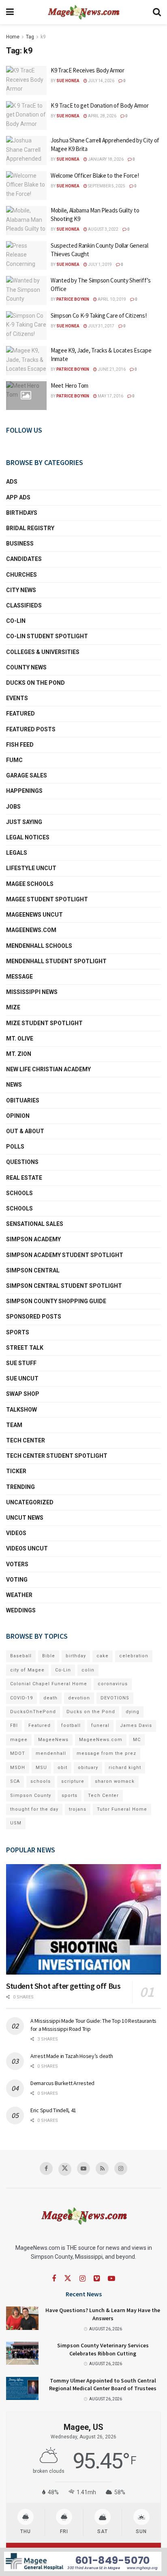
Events (17, 698)
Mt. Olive (20, 1038)
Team (14, 1425)
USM (16, 1823)
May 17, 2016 (110, 396)
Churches (21, 575)
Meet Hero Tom (70, 385)
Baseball (21, 1656)
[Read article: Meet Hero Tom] (26, 396)
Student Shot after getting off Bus (63, 1986)
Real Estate (24, 1178)
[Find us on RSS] (102, 2168)
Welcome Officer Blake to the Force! (95, 175)
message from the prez (106, 1753)
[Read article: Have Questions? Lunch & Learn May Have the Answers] (22, 2318)
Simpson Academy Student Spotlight (65, 1255)
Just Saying (24, 822)
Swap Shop (23, 1394)
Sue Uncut (22, 1378)
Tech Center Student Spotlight (57, 1456)
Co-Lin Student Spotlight (47, 636)
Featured (20, 714)
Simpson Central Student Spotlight (64, 1286)
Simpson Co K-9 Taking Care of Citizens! (98, 315)
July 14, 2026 (101, 81)
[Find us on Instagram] (121, 2168)
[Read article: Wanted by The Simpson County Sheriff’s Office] (26, 291)
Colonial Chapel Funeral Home (49, 1684)
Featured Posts (31, 729)
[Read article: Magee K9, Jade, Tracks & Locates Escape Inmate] (26, 361)
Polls (15, 1147)
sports (70, 1796)
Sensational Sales (35, 1224)
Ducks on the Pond (35, 683)
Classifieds (24, 605)
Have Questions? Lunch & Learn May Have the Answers (103, 2314)
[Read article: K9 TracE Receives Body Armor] (26, 81)
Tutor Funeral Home (122, 1809)
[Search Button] (157, 12)
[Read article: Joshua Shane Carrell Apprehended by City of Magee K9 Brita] (26, 151)
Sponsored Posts (34, 1317)
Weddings (21, 1610)
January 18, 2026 (105, 159)
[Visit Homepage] (83, 12)
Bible (49, 1656)
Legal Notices (28, 837)
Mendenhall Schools (39, 946)
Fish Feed (20, 745)
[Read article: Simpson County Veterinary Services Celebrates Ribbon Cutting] (22, 2353)
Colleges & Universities (43, 652)
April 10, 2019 (111, 299)
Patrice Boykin (73, 299)
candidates (24, 559)
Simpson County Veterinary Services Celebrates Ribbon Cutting (103, 2349)
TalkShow (21, 1410)
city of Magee (27, 1670)
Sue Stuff (21, 1363)
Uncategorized (30, 1502)
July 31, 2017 (101, 326)
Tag (30, 37)
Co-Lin (16, 621)
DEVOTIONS (115, 1698)
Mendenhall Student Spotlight (56, 961)
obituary (88, 1768)
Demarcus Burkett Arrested (62, 2083)
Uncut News (25, 1518)
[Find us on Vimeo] (97, 2279)
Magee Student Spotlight (47, 899)
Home (13, 37)
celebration (134, 1656)
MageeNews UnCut (34, 915)
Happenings (24, 791)
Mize (13, 1007)
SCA (15, 1781)
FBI (14, 1725)
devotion (79, 1698)
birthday (76, 1656)
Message (19, 977)
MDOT (18, 1753)
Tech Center (26, 1440)
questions (22, 1162)
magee (19, 1740)
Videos (16, 1533)
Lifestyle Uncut (31, 868)
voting (17, 1580)
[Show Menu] (10, 12)
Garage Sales (27, 775)
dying (133, 1712)
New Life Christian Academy (48, 1069)
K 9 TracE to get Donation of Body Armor (100, 105)
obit (62, 1768)
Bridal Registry (30, 528)
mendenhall (51, 1753)
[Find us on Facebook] (46, 2168)
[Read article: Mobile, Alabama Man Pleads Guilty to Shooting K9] (26, 221)
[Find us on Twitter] (65, 2169)
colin (88, 1670)
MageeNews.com (31, 930)
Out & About (25, 1131)
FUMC (14, 760)
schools (19, 1208)
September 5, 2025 (106, 186)
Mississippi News (32, 992)
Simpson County (31, 1796)
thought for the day (34, 1809)
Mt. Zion (19, 1054)
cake (103, 1656)
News (14, 1085)
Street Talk (25, 1348)
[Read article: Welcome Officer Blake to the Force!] (26, 186)
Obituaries (23, 1100)
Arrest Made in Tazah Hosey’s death (72, 2056)
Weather (19, 1595)
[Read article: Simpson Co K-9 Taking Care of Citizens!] (26, 326)
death (50, 1698)
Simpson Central (33, 1270)
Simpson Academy (33, 1239)
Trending (20, 1487)
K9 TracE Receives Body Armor (88, 70)
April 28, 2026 (102, 116)
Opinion (18, 1116)
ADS (12, 482)
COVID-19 (21, 1698)
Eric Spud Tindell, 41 (53, 2110)
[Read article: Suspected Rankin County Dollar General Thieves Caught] (26, 256)
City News (21, 590)
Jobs (13, 807)
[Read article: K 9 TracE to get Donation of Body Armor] (26, 116)
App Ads (18, 497)
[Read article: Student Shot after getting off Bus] (83, 1919)
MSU (41, 1768)
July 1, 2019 (100, 264)
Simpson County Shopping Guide (56, 1301)
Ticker (16, 1471)
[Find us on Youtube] (83, 2168)
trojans (78, 1809)
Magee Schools (30, 884)
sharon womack (115, 1781)
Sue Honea (68, 81)
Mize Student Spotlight (44, 1023)
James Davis (136, 1725)
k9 (43, 37)
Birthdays (22, 513)
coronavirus (113, 1684)
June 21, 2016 (111, 369)
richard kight (125, 1768)
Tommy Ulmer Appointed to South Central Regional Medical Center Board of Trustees (103, 2385)
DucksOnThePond (33, 1712)
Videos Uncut (27, 1548)
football (71, 1725)
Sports (18, 1332)
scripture (73, 1781)
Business (20, 544)
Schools (19, 1193)
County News (26, 667)
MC (137, 1740)
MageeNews (53, 1740)
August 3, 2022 (103, 229)
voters (17, 1564)
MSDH (18, 1768)
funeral (100, 1725)
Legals (17, 853)
